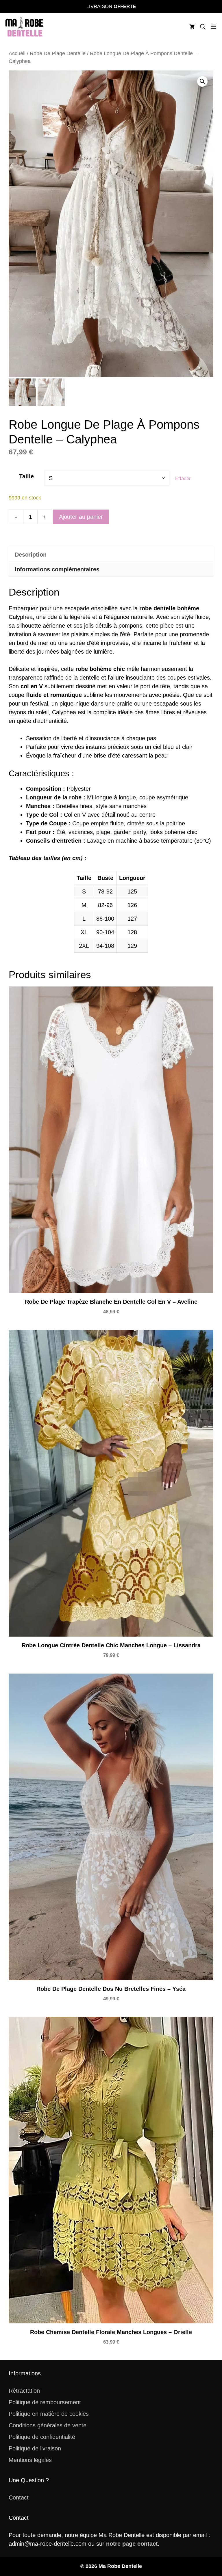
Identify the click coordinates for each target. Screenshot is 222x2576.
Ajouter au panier (81, 517)
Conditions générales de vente (48, 2425)
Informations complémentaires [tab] (57, 569)
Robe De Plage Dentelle (58, 53)
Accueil (17, 53)
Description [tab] (31, 555)
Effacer (183, 479)
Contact (19, 2497)
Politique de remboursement (45, 2402)
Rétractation (24, 2391)
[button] (203, 27)
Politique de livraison (35, 2448)
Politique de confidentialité (42, 2437)
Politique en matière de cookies (49, 2414)
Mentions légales (30, 2460)
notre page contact (132, 2544)
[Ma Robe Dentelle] (25, 27)
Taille (26, 476)
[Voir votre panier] (192, 27)
